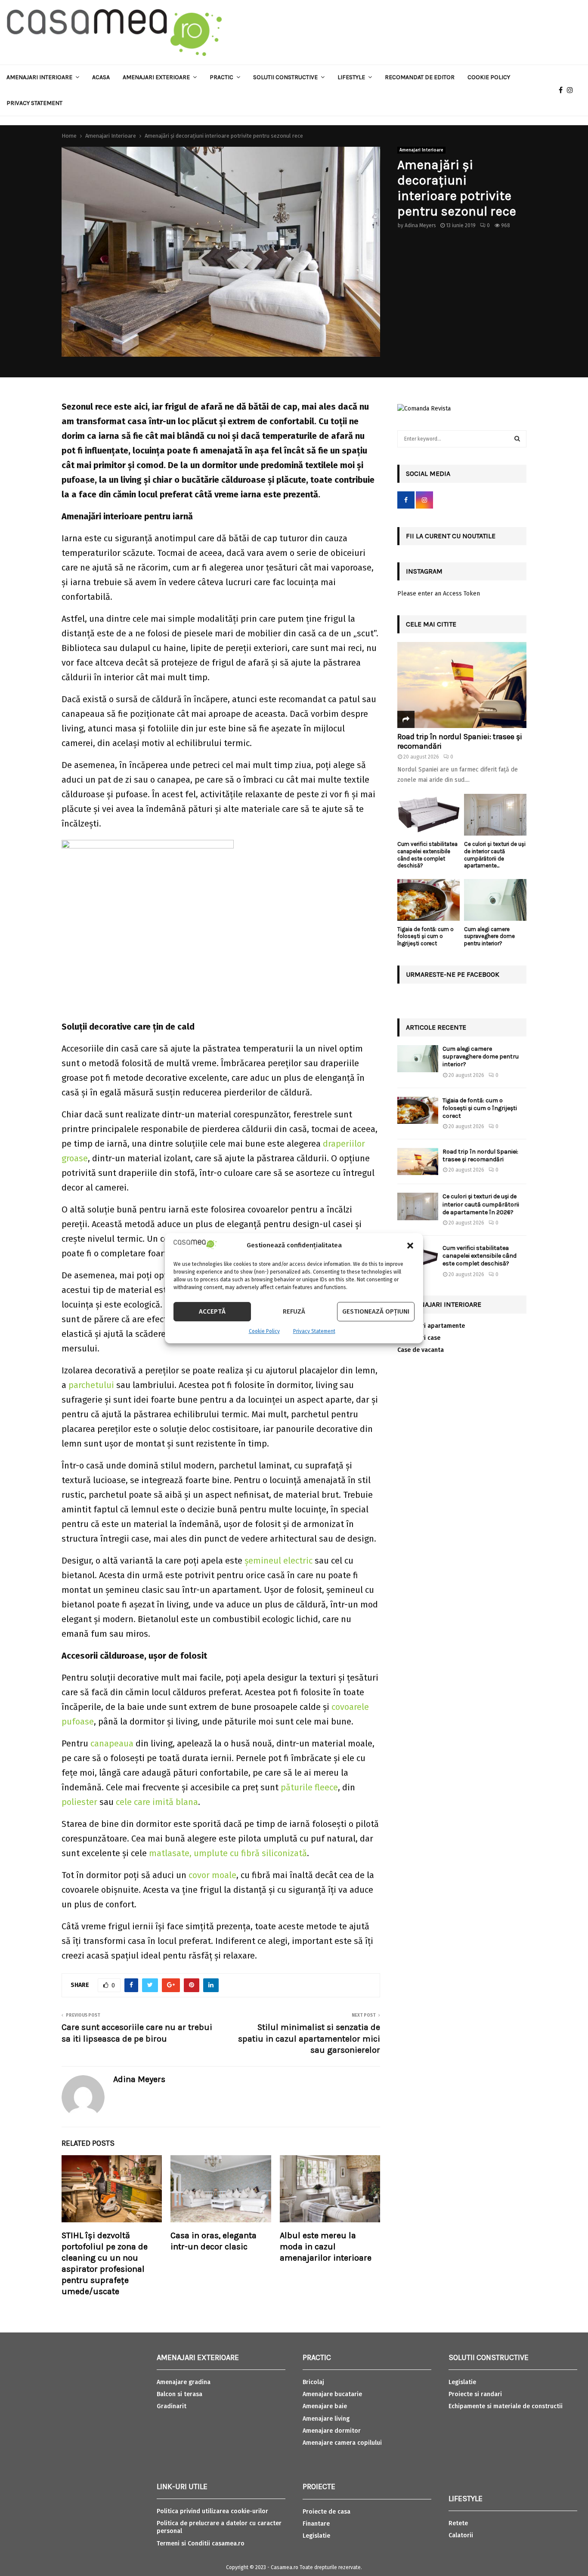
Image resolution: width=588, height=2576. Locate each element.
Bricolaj (313, 2382)
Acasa (101, 77)
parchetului (91, 1385)
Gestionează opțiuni (376, 1311)
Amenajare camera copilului (342, 2443)
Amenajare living (326, 2419)
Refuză (294, 1311)
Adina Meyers (420, 225)
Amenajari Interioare (39, 77)
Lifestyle (351, 77)
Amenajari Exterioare (156, 77)
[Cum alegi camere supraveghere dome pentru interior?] (495, 900)
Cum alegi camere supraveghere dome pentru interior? (489, 936)
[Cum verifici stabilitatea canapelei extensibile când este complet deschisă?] (429, 815)
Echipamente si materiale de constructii (506, 2406)
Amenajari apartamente (431, 1326)
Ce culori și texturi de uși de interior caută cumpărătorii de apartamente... (495, 855)
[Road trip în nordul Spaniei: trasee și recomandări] (462, 685)
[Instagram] (572, 90)
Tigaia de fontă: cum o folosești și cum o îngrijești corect (426, 936)
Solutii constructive (285, 77)
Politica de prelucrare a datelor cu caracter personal (219, 2527)
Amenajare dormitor (332, 2431)
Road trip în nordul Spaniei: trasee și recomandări (460, 741)
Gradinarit (172, 2406)
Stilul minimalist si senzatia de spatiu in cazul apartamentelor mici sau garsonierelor (309, 2039)
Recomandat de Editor (420, 77)
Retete (458, 2523)
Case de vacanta (421, 1350)
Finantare (316, 2524)
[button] (410, 1246)
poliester (79, 1802)
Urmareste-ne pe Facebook (453, 974)
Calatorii (461, 2535)
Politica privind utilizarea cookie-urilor (212, 2511)
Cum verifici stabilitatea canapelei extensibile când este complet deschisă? (427, 855)
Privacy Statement (314, 1331)
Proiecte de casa (326, 2512)
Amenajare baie (325, 2406)
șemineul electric (279, 1561)
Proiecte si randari (475, 2394)
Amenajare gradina (184, 2382)
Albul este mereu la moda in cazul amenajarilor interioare (326, 2247)
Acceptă (212, 1311)
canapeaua (112, 1743)
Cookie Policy (264, 1331)
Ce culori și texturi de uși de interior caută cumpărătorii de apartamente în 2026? (481, 1204)
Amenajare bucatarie (332, 2394)
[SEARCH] (517, 439)
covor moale (212, 1875)
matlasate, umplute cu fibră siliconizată (228, 1853)
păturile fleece (309, 1787)
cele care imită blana (157, 1802)
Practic (221, 77)
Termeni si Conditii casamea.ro (201, 2544)
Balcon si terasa (179, 2394)
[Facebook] (563, 90)
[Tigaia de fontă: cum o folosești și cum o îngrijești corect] (429, 900)
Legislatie (316, 2536)
